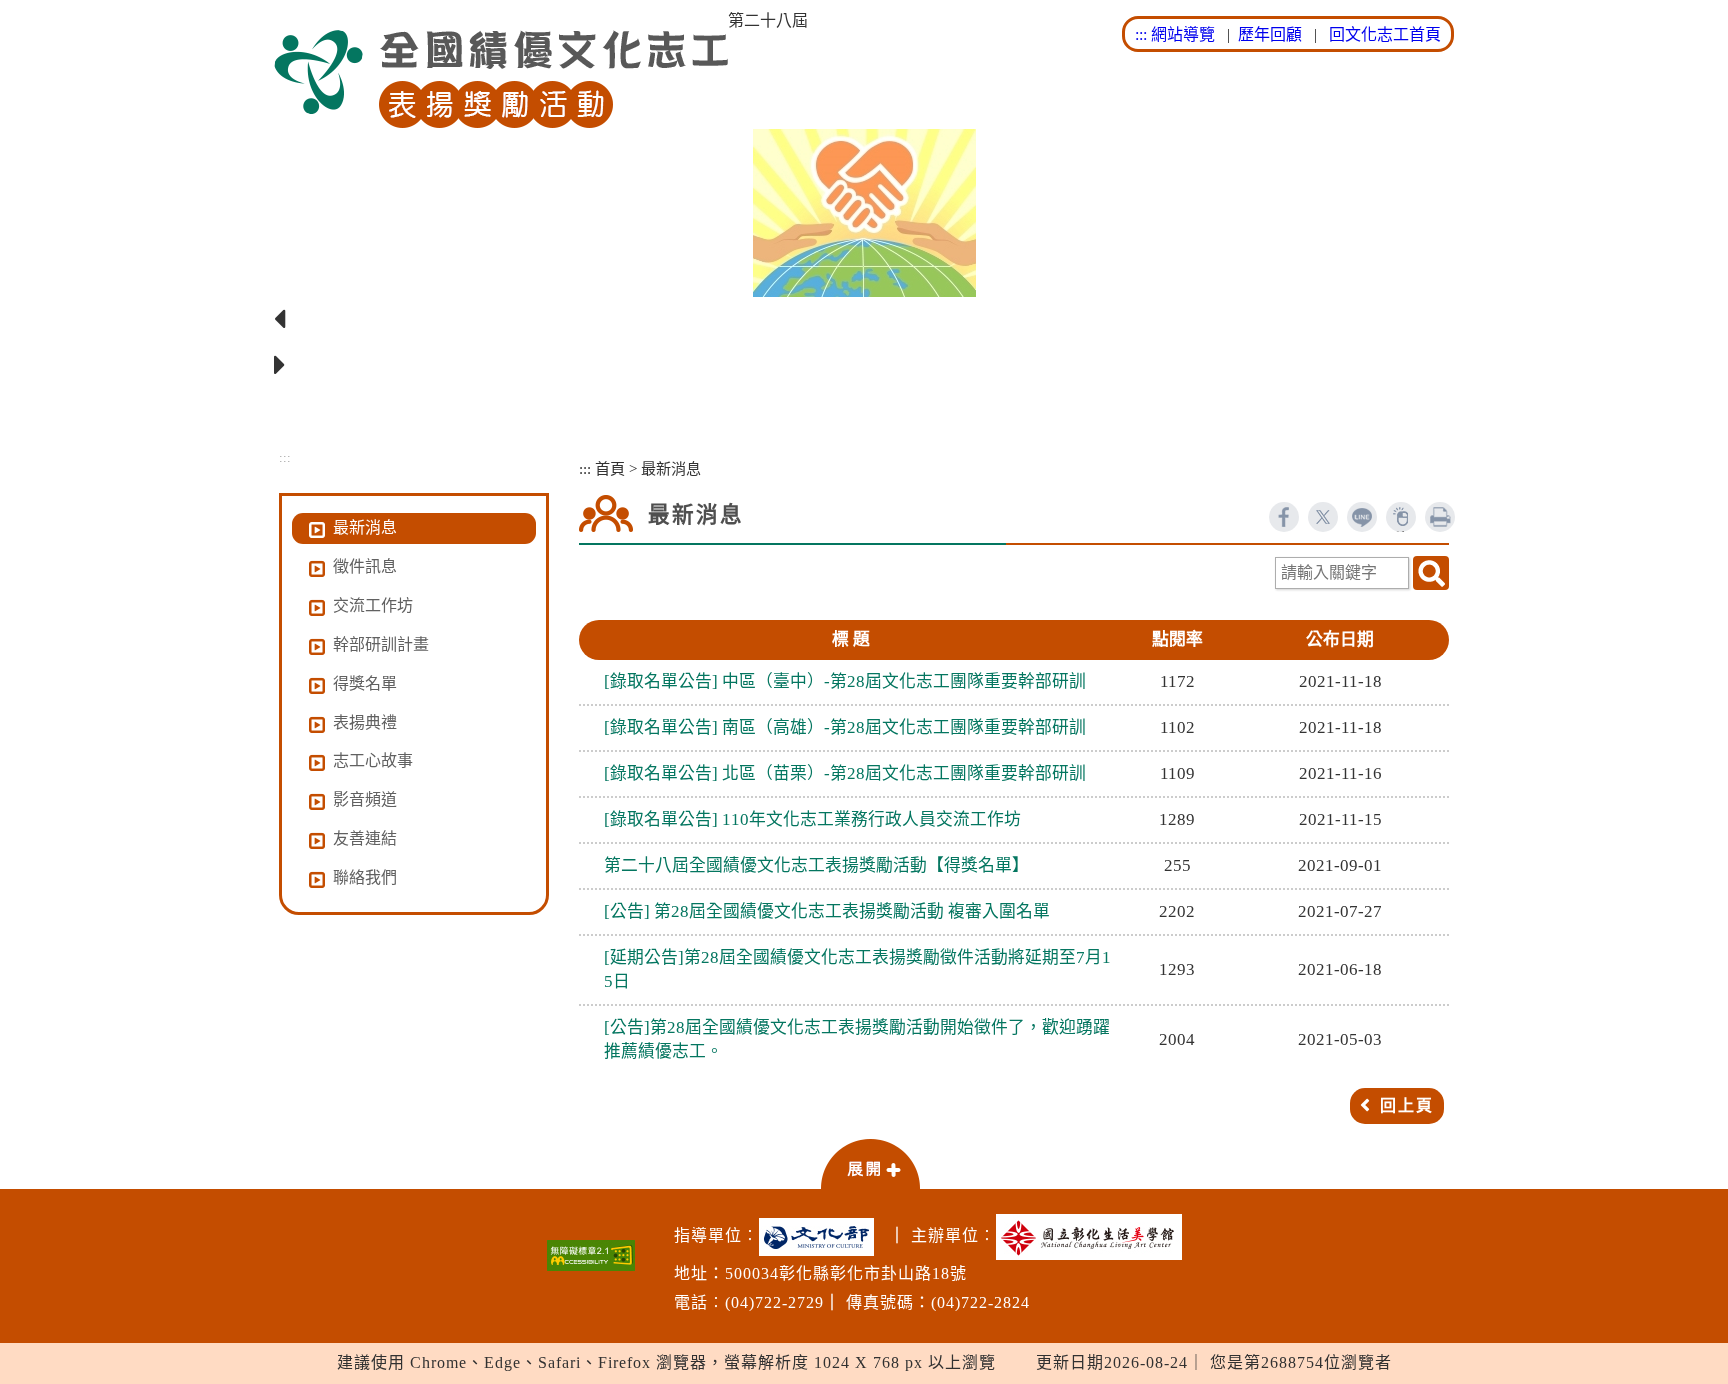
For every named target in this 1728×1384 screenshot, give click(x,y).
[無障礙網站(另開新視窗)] (591, 1255)
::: (1141, 34)
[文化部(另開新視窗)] (821, 1237)
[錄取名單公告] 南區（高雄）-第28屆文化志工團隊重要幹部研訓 (845, 727)
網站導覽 (1183, 34)
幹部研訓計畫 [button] (381, 644)
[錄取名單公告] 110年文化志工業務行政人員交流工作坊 (812, 819)
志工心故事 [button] (373, 760)
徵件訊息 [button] (365, 566)
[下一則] (864, 366)
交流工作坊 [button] (373, 605)
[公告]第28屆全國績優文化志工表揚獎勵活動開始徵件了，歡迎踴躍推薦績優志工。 (857, 1039)
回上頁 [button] (1407, 1105)
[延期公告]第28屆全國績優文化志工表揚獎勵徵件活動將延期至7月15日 (857, 969)
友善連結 (365, 838)
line (1362, 517)
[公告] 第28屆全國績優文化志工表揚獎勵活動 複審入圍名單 (827, 911)
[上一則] (864, 320)
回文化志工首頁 (1385, 34)
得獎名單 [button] (365, 683)
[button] (870, 1163)
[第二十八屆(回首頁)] (501, 79)
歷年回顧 (1270, 34)
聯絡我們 (365, 877)
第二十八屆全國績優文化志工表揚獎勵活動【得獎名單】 (816, 865)
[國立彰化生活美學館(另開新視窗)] (1094, 1237)
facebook (1284, 517)
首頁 (610, 468)
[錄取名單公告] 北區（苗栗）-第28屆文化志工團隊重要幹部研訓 (845, 773)
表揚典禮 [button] (365, 722)
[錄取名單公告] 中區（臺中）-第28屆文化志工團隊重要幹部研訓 (845, 681)
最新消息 (365, 527)
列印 (1440, 517)
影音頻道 (365, 799)
